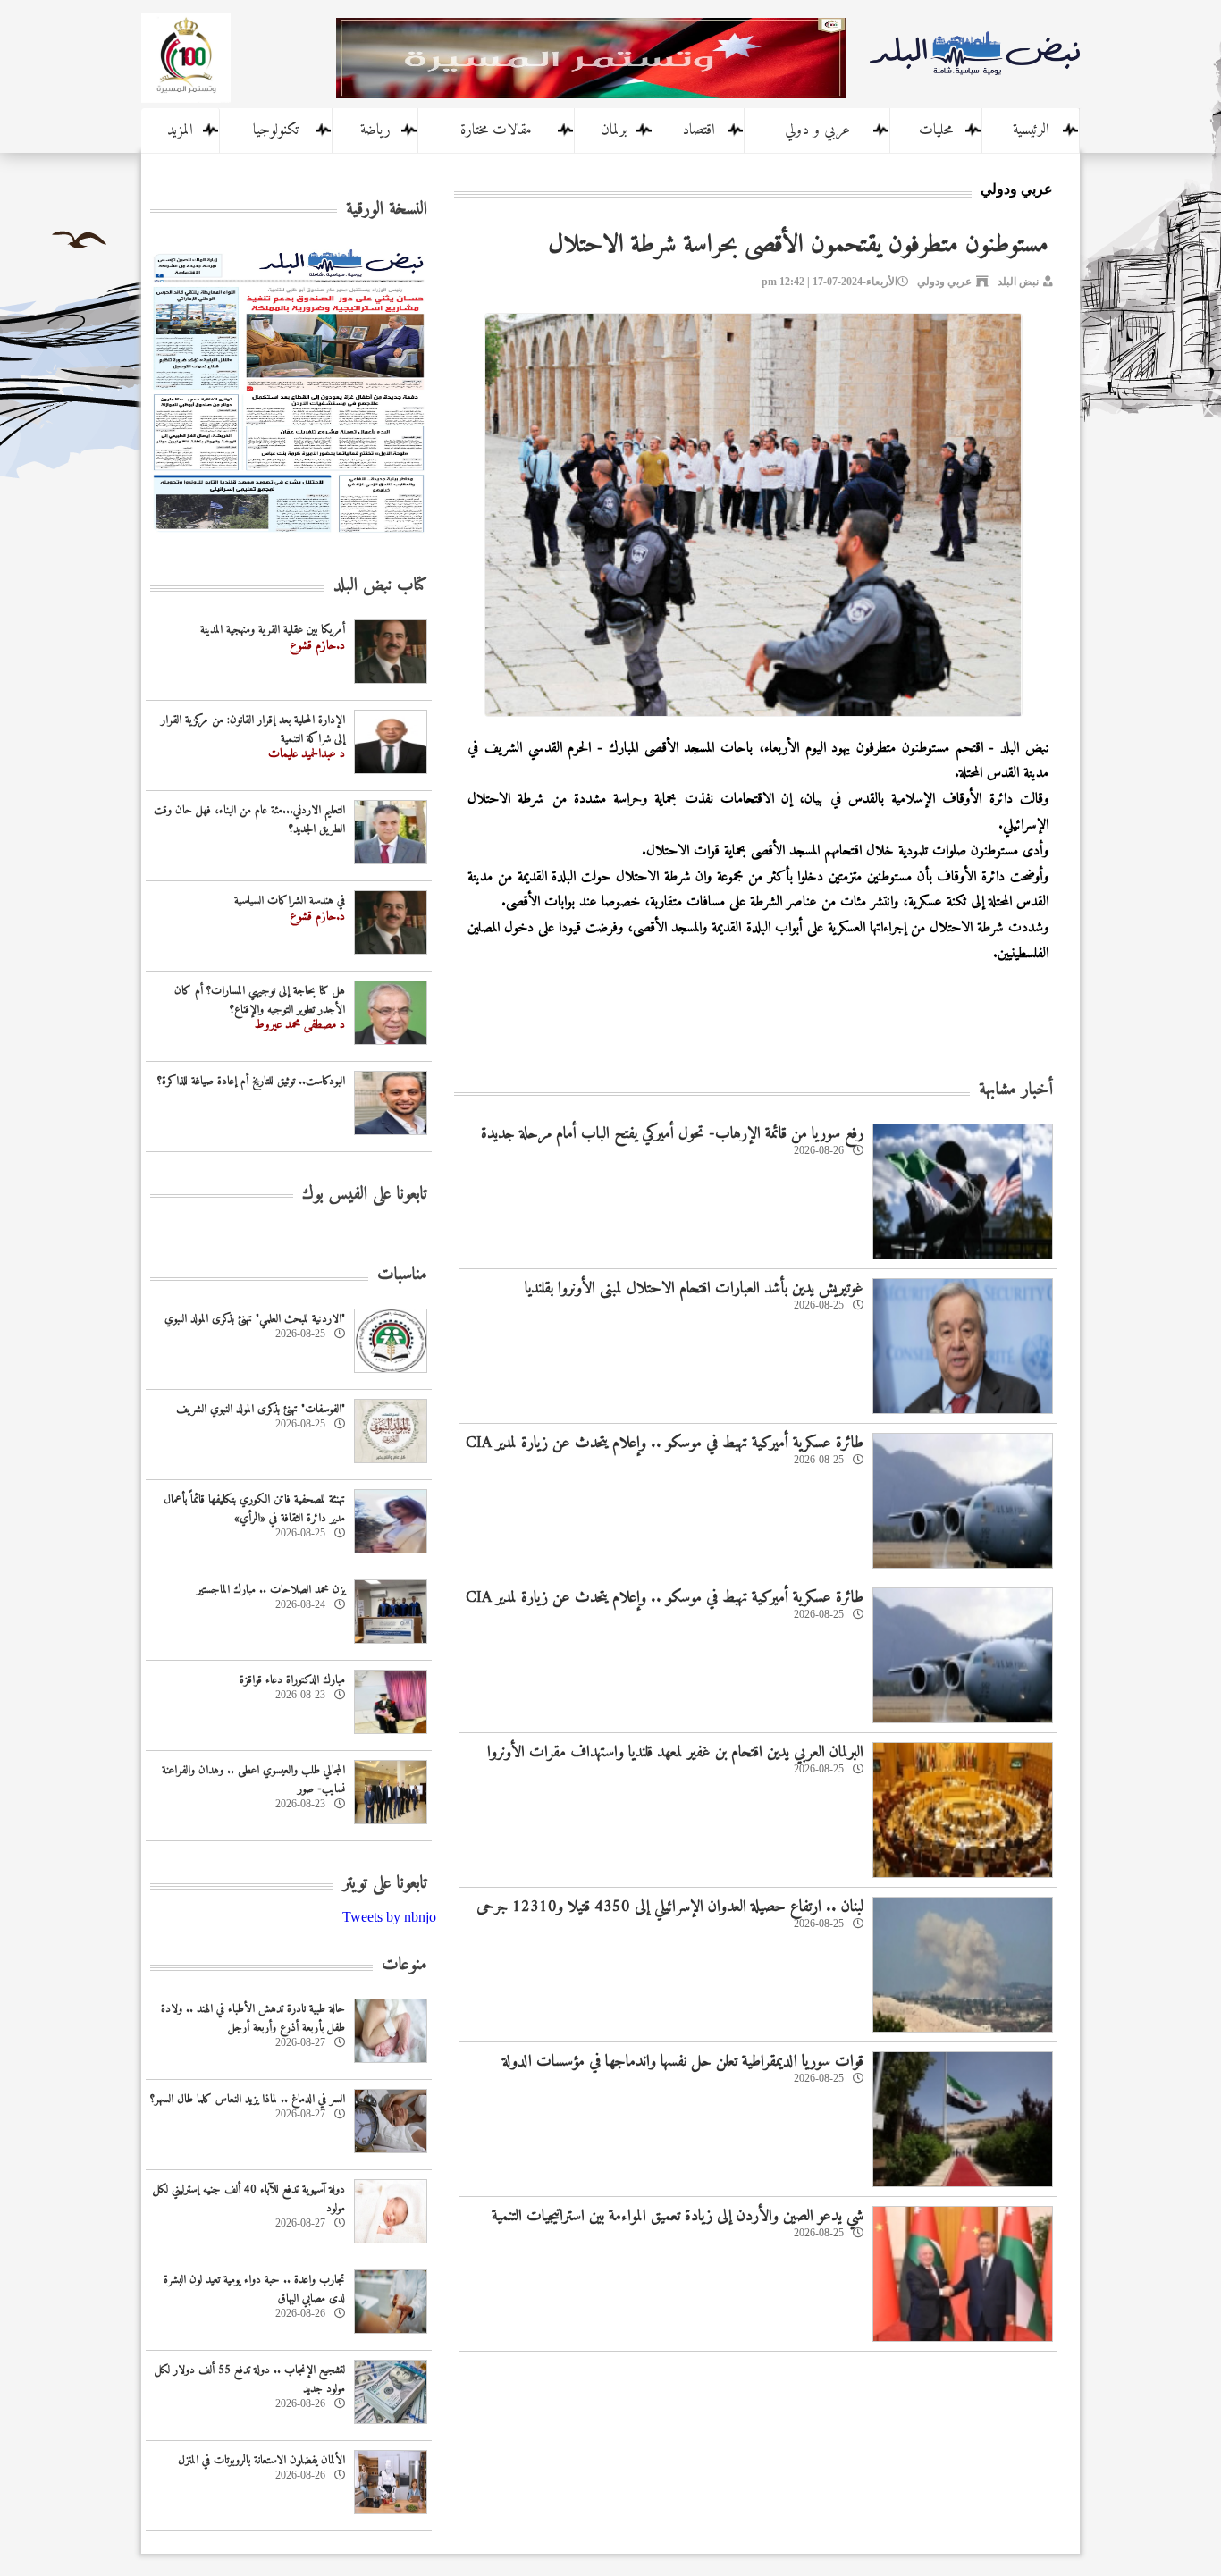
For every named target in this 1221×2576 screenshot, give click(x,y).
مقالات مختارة (496, 130)
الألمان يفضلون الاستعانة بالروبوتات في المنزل (261, 2460)
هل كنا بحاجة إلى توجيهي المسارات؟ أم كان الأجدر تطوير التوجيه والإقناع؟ (260, 1000)
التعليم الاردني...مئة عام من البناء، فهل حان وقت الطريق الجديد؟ (249, 820)
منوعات (404, 1965)
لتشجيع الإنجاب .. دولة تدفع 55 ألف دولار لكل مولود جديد (250, 2379)
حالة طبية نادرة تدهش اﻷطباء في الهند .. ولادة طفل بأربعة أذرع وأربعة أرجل (253, 2018)
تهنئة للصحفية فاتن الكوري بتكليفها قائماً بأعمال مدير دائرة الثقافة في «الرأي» (254, 1509)
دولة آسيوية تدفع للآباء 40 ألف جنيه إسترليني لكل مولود (249, 2199)
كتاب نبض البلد (380, 586)
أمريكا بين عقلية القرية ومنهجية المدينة (273, 630)
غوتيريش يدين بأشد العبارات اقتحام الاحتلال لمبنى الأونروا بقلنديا (694, 1288)
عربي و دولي (817, 130)
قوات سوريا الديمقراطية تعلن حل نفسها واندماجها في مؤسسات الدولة (683, 2062)
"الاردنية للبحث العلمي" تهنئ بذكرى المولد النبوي (255, 1319)
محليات (936, 130)
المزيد (180, 130)
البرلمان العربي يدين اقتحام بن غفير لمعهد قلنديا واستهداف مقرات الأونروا (675, 1752)
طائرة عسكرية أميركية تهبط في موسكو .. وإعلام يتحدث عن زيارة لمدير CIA (665, 1443)
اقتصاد (699, 130)
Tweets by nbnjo (389, 1917)
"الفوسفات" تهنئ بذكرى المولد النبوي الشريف (261, 1409)
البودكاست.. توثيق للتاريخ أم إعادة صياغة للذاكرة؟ (251, 1081)
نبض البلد (1018, 282)
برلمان (614, 130)
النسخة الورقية (387, 210)
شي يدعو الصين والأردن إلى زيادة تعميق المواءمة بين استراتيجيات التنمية (678, 2216)
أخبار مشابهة (1016, 1090)
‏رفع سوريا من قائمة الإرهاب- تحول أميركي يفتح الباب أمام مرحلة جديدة (672, 1134)
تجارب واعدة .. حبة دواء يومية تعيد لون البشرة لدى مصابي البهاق (254, 2289)
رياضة (375, 130)
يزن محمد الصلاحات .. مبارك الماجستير (271, 1590)
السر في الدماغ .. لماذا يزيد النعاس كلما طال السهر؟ (248, 2099)
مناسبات (402, 1275)
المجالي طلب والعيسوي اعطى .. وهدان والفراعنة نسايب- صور (253, 1780)
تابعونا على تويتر (385, 1884)
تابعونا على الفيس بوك (365, 1195)
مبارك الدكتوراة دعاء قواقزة (292, 1680)
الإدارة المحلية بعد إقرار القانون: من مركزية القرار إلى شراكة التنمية (253, 729)
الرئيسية (1031, 130)
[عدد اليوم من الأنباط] (289, 538)
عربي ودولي (944, 282)
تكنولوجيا (276, 130)
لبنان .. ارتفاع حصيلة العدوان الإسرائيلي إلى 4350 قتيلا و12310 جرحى (670, 1907)
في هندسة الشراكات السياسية (290, 901)
